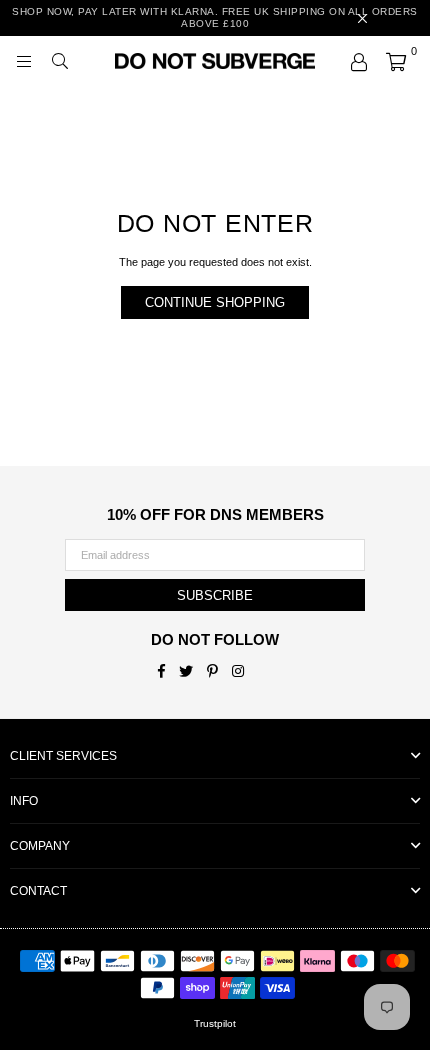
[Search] (60, 61)
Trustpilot (215, 1023)
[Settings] (359, 61)
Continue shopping (215, 302)
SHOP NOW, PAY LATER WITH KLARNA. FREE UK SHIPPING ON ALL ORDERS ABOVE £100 (215, 17)
